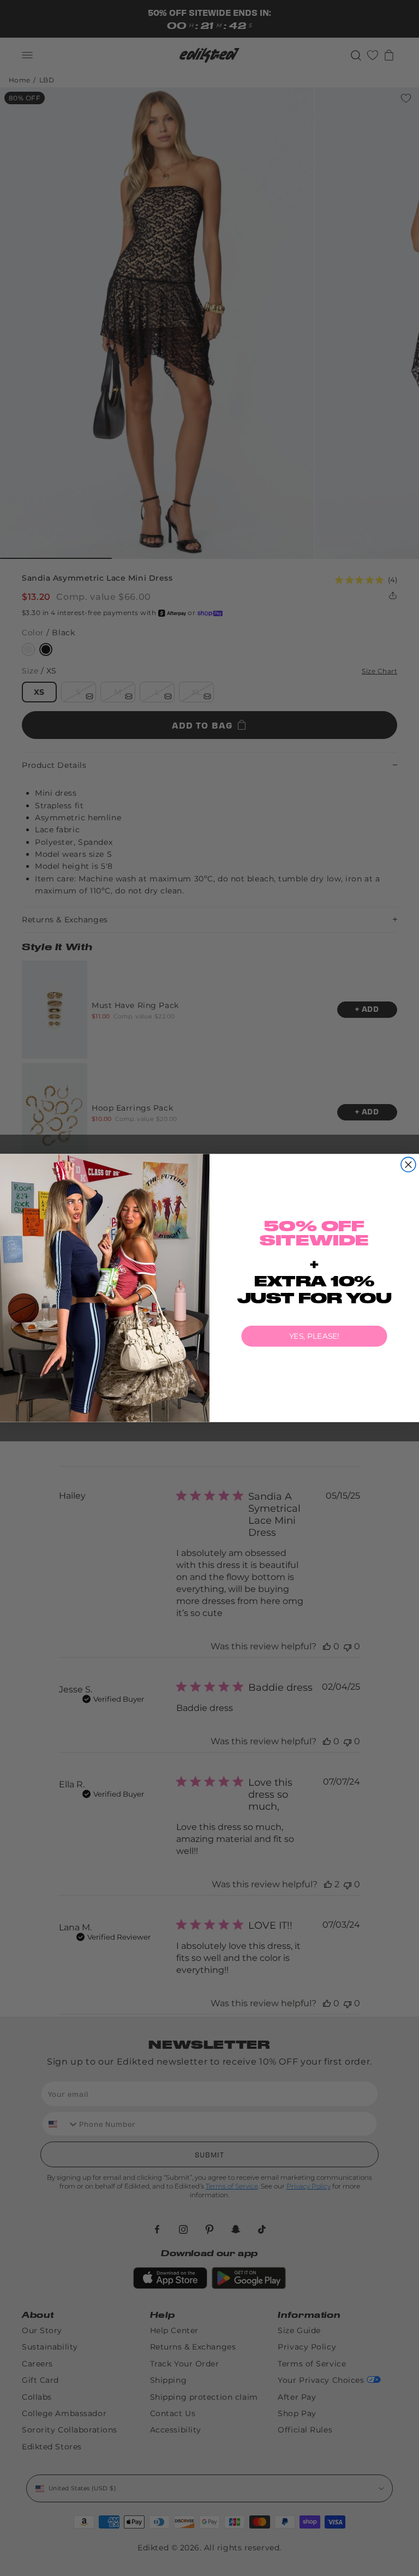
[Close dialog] (408, 1164)
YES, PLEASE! (314, 1336)
